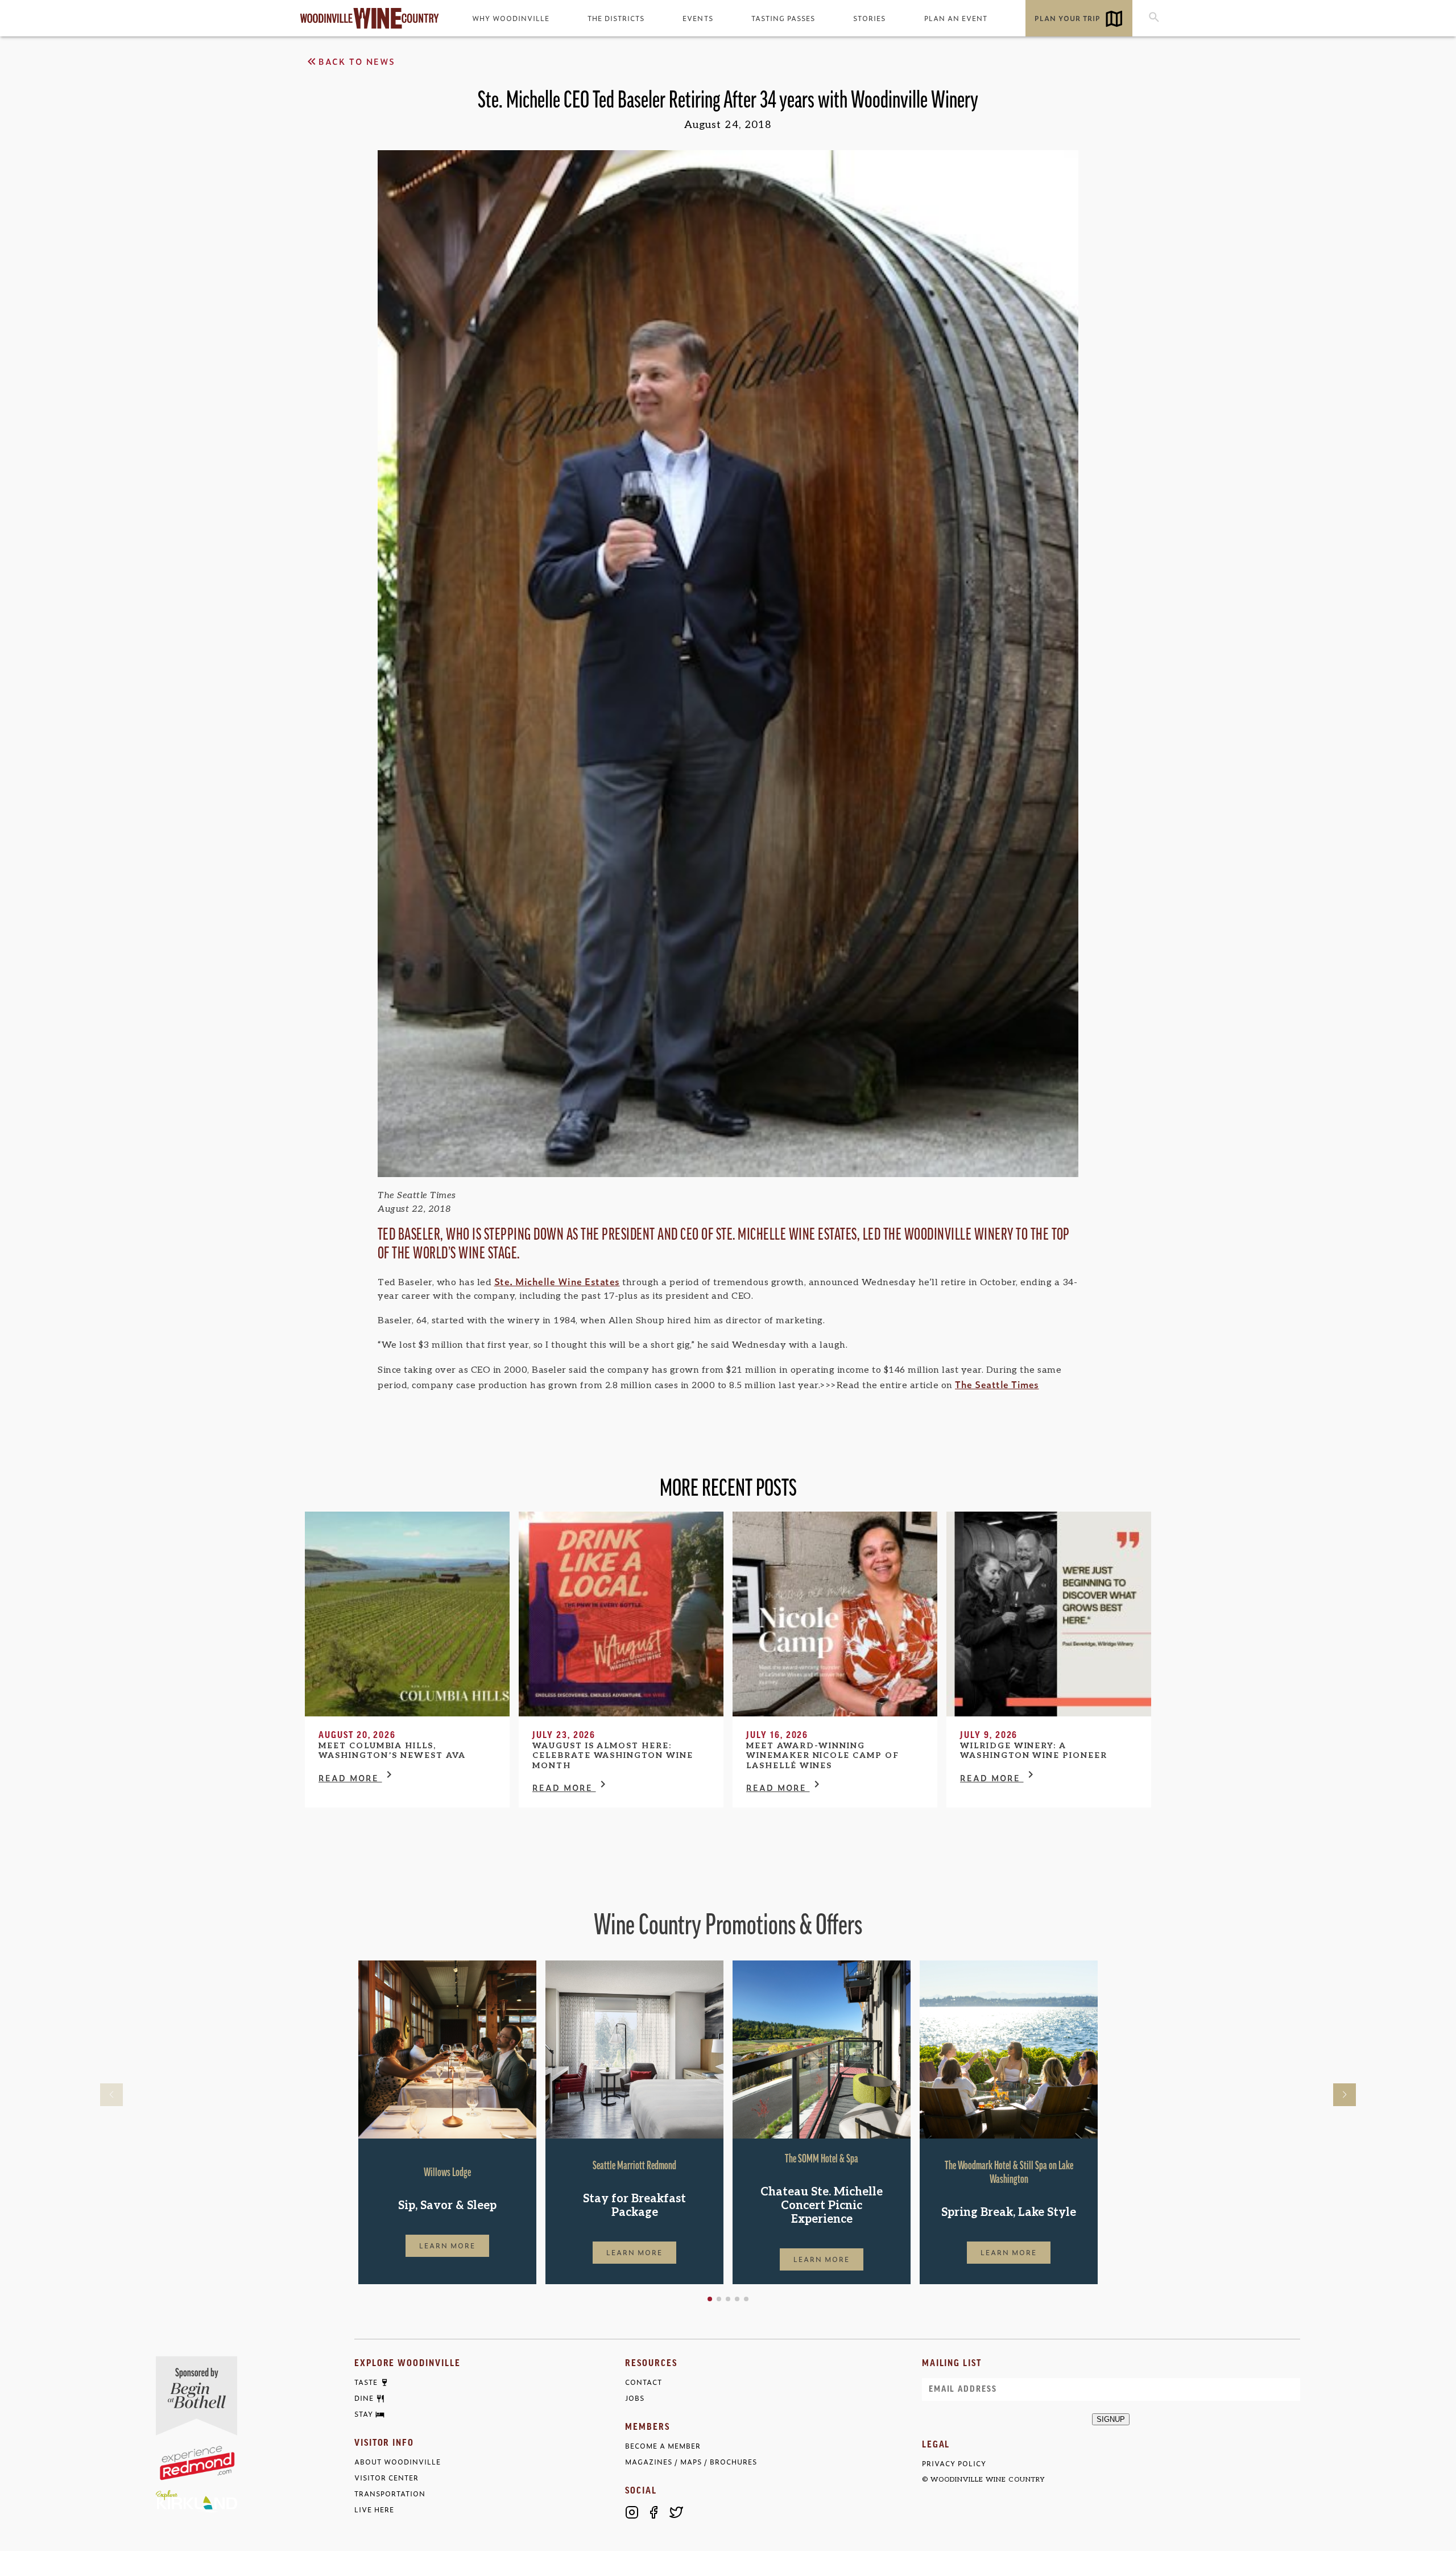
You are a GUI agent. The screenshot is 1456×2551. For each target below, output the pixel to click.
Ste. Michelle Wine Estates (557, 1281)
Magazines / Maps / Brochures (691, 2462)
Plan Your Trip (1068, 18)
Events (698, 18)
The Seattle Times (997, 1384)
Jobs (635, 2398)
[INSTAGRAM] (632, 2512)
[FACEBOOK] (654, 2512)
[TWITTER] (676, 2512)
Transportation (390, 2494)
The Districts (616, 18)
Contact (644, 2382)
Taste (366, 2383)
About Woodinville (398, 2462)
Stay (364, 2414)
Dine (364, 2399)
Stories (869, 18)
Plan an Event (956, 18)
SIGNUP (1111, 2419)
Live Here (374, 2510)
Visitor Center (386, 2478)
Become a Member (663, 2446)
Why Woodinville (511, 18)
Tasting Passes (783, 18)
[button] (710, 2299)
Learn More (448, 2245)
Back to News (357, 61)
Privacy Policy (954, 2464)
